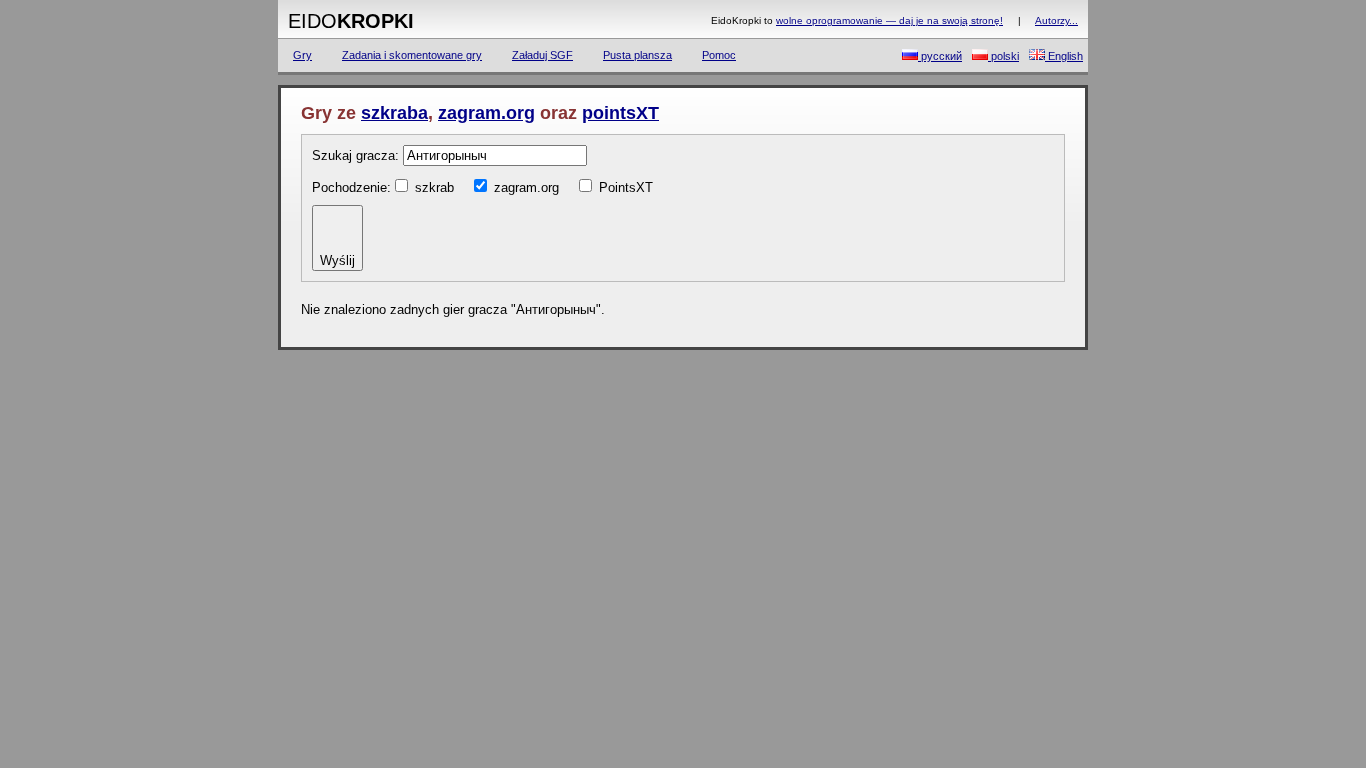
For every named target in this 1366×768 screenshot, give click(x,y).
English (1064, 56)
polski (1003, 56)
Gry (302, 55)
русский (940, 56)
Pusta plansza (637, 55)
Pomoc (719, 55)
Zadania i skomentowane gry (412, 55)
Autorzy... (1056, 20)
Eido (351, 21)
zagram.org (486, 113)
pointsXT (620, 113)
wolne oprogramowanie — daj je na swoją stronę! (889, 20)
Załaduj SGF (542, 55)
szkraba (394, 113)
